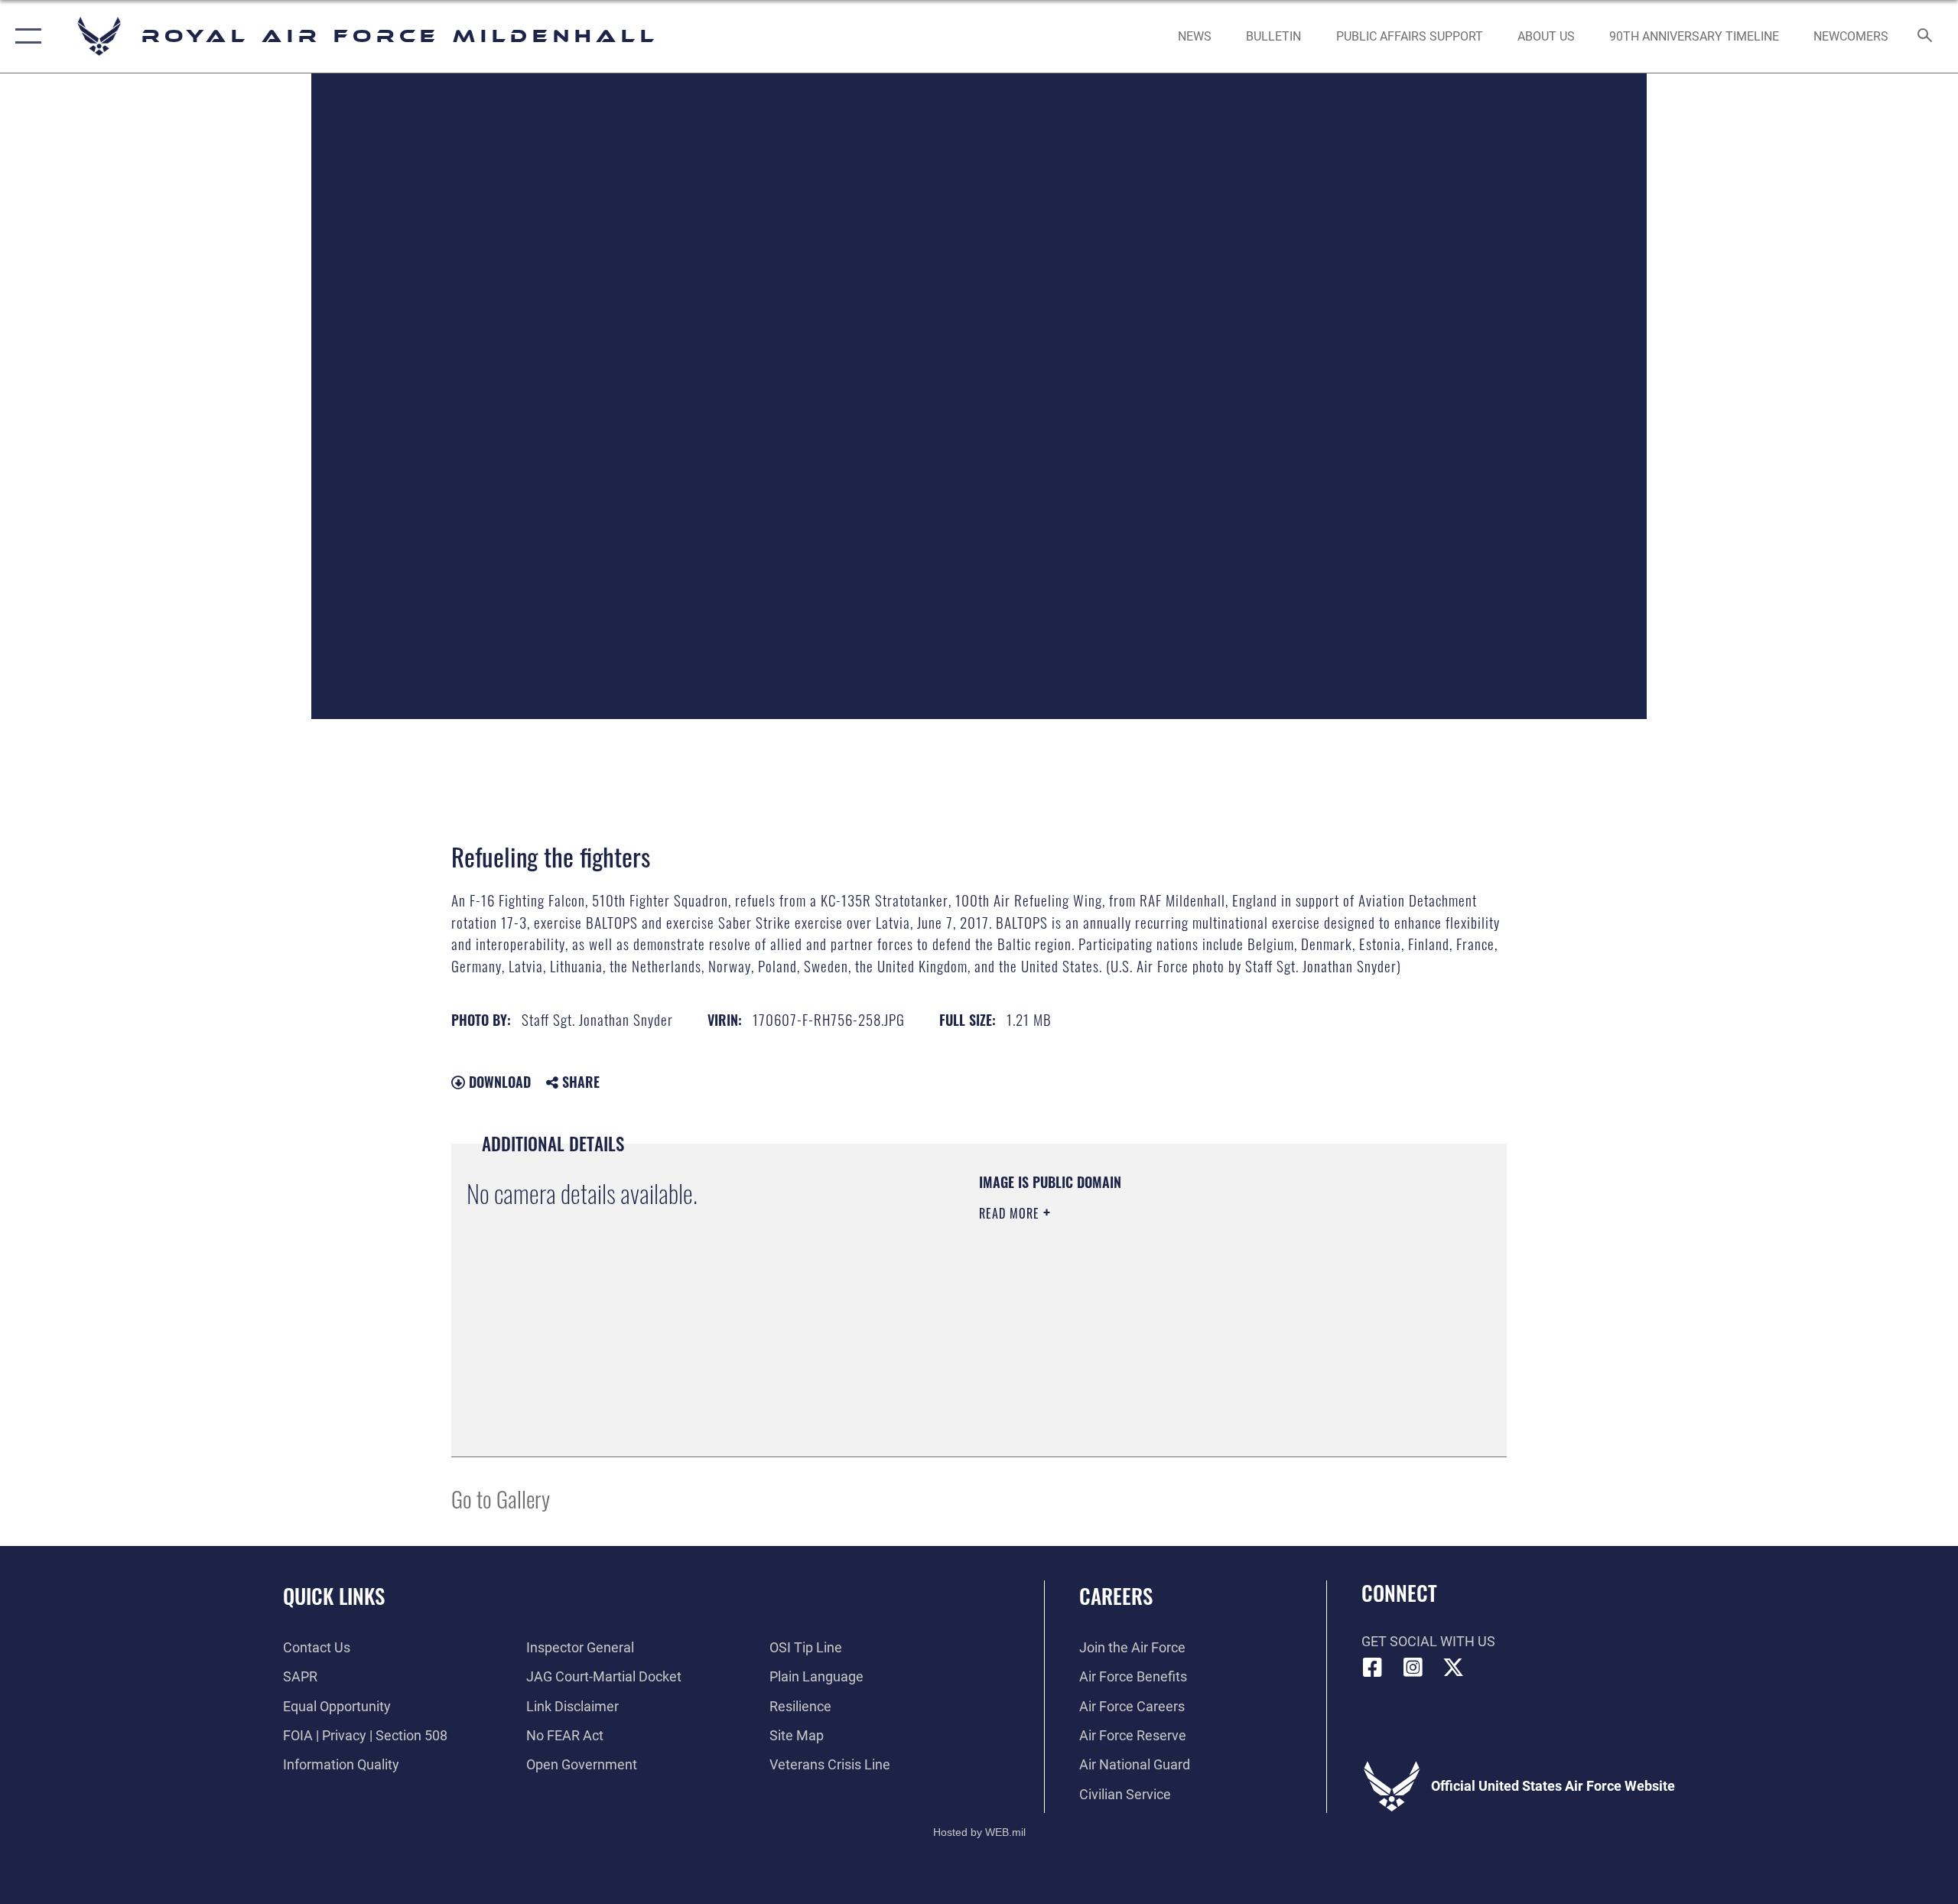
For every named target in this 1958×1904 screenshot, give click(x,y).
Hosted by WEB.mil (979, 1832)
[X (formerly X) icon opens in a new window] (1453, 1668)
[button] (25, 36)
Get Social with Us (1428, 1641)
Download (498, 1082)
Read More (1011, 1213)
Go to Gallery (501, 1498)
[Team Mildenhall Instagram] (1413, 1668)
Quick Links (334, 1596)
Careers (1116, 1596)
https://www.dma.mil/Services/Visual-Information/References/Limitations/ (1158, 1310)
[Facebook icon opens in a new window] (1373, 1668)
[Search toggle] (1925, 37)
